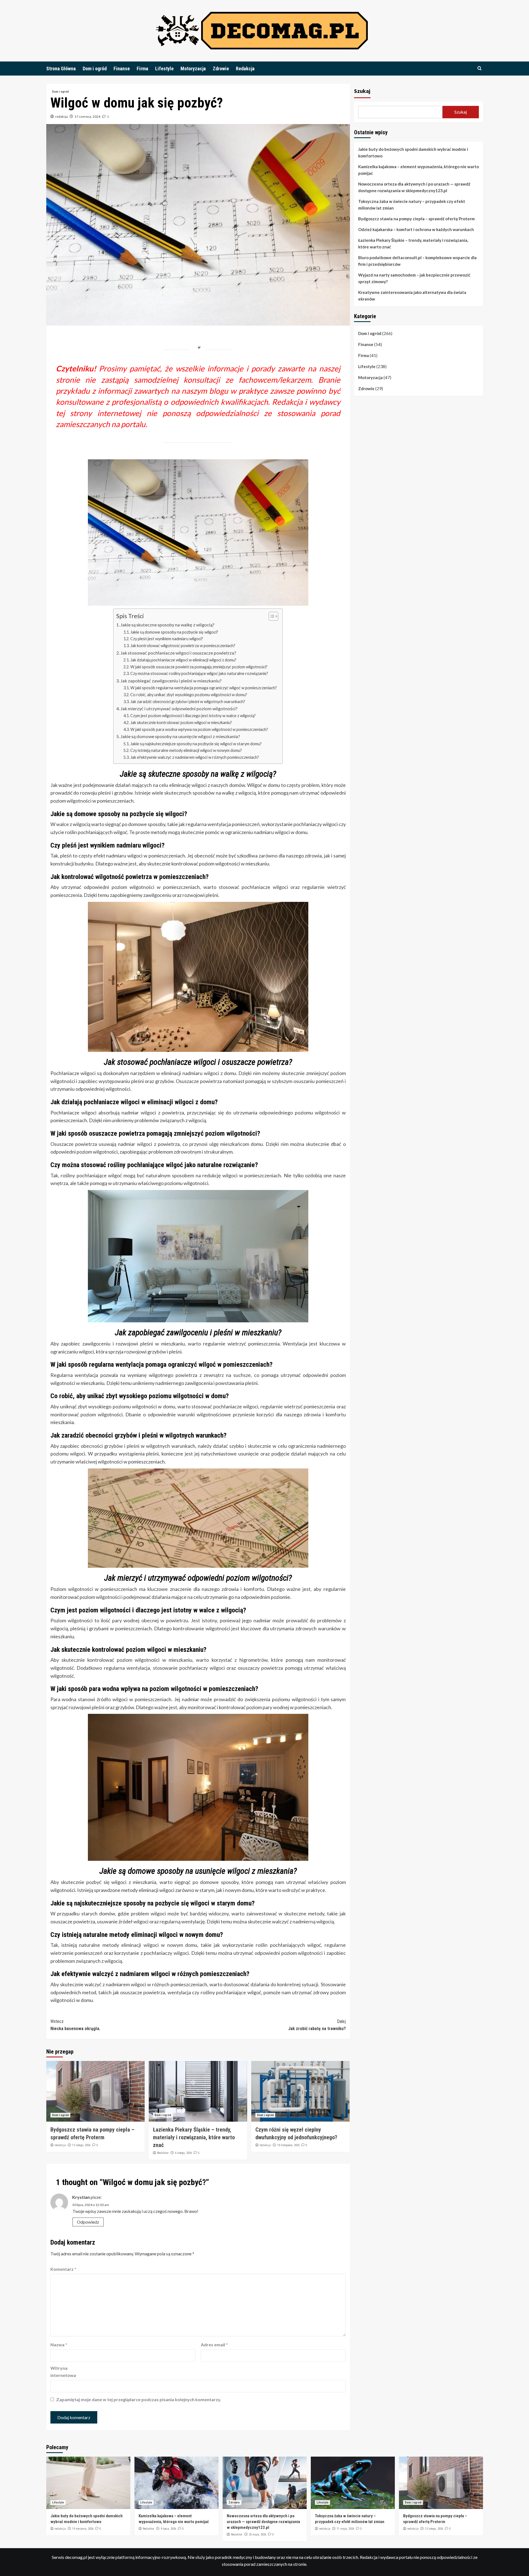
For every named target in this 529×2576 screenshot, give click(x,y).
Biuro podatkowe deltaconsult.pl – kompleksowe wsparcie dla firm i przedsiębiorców (417, 261)
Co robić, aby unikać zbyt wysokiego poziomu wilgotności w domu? (189, 695)
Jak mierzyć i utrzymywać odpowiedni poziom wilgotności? (179, 708)
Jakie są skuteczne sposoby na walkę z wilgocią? (167, 625)
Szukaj (362, 91)
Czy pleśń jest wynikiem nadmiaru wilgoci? (167, 639)
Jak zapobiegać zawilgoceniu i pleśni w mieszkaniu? (171, 681)
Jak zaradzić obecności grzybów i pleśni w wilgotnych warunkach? (188, 702)
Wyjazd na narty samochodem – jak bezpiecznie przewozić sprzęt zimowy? (414, 278)
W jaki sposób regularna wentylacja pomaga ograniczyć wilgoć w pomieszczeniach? (204, 688)
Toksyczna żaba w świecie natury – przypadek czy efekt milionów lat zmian (412, 205)
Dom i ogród (95, 69)
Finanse (122, 69)
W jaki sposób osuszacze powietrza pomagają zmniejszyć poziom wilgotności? (199, 667)
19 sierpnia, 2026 (83, 2529)
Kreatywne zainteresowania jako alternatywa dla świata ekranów (412, 296)
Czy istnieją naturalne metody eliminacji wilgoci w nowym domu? (186, 750)
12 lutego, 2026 (81, 2145)
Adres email (214, 2345)
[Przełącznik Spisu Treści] (271, 616)
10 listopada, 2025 (288, 2145)
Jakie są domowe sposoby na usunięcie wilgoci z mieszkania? (180, 736)
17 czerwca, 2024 (87, 116)
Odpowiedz (88, 2222)
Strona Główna (61, 69)
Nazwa (59, 2345)
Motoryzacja (193, 69)
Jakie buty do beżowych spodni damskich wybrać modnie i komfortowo (413, 152)
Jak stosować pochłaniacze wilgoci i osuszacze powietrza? (178, 653)
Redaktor (163, 2153)
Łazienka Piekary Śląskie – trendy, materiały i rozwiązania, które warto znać (194, 2137)
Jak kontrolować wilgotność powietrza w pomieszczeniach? (183, 646)
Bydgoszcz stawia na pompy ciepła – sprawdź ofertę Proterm (416, 219)
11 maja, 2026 (345, 2529)
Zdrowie (221, 69)
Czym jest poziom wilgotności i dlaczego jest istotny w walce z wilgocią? (193, 716)
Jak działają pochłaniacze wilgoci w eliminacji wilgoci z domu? (183, 660)
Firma (142, 69)
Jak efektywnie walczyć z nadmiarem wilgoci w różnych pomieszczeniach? (195, 757)
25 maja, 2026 (257, 2535)
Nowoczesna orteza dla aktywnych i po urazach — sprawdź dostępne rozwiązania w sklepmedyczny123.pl (414, 187)
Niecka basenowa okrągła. (75, 2025)
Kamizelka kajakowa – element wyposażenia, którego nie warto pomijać (419, 170)
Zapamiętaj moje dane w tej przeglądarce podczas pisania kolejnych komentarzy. (139, 2399)
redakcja (61, 116)
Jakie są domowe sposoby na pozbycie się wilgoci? (174, 632)
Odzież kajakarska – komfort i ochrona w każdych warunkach (416, 229)
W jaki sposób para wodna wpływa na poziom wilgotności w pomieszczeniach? (199, 729)
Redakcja (245, 69)
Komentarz (63, 2269)
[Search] (480, 69)
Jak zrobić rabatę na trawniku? (317, 2025)
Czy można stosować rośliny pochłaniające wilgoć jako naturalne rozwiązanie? (199, 673)
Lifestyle (164, 69)
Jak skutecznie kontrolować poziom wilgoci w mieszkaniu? (181, 723)
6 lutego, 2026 (183, 2153)
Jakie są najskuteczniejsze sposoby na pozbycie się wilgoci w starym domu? (196, 744)
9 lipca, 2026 (168, 2529)
